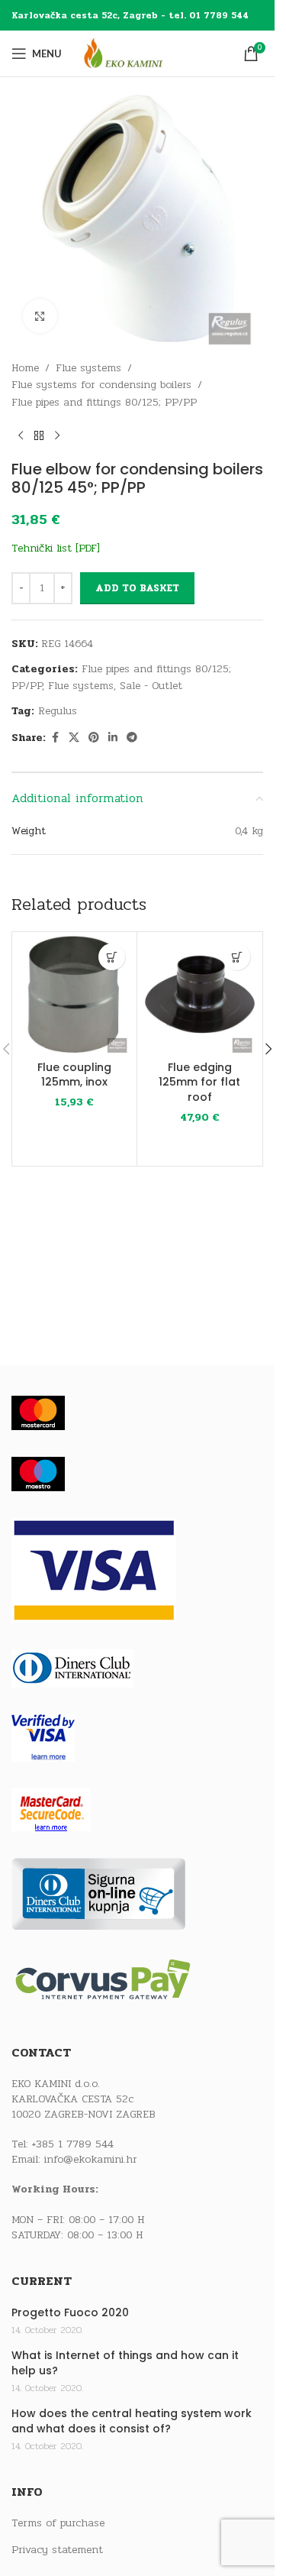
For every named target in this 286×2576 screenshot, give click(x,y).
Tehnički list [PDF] (56, 548)
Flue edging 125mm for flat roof (199, 1082)
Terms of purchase (58, 2523)
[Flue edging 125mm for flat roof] (199, 994)
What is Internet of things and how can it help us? (125, 2363)
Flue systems (88, 368)
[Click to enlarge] (40, 316)
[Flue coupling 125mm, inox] (74, 994)
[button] (112, 957)
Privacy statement (57, 2550)
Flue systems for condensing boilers (101, 385)
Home (25, 368)
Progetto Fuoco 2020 (70, 2313)
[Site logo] (137, 53)
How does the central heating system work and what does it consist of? (132, 2421)
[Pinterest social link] (94, 738)
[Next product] (57, 435)
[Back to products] (39, 435)
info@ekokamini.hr (91, 2159)
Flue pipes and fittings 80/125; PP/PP (104, 402)
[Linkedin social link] (113, 738)
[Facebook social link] (55, 738)
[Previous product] (21, 435)
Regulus (58, 711)
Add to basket (137, 588)
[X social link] (74, 738)
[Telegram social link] (132, 738)
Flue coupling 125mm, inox (74, 1075)
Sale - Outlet (151, 686)
